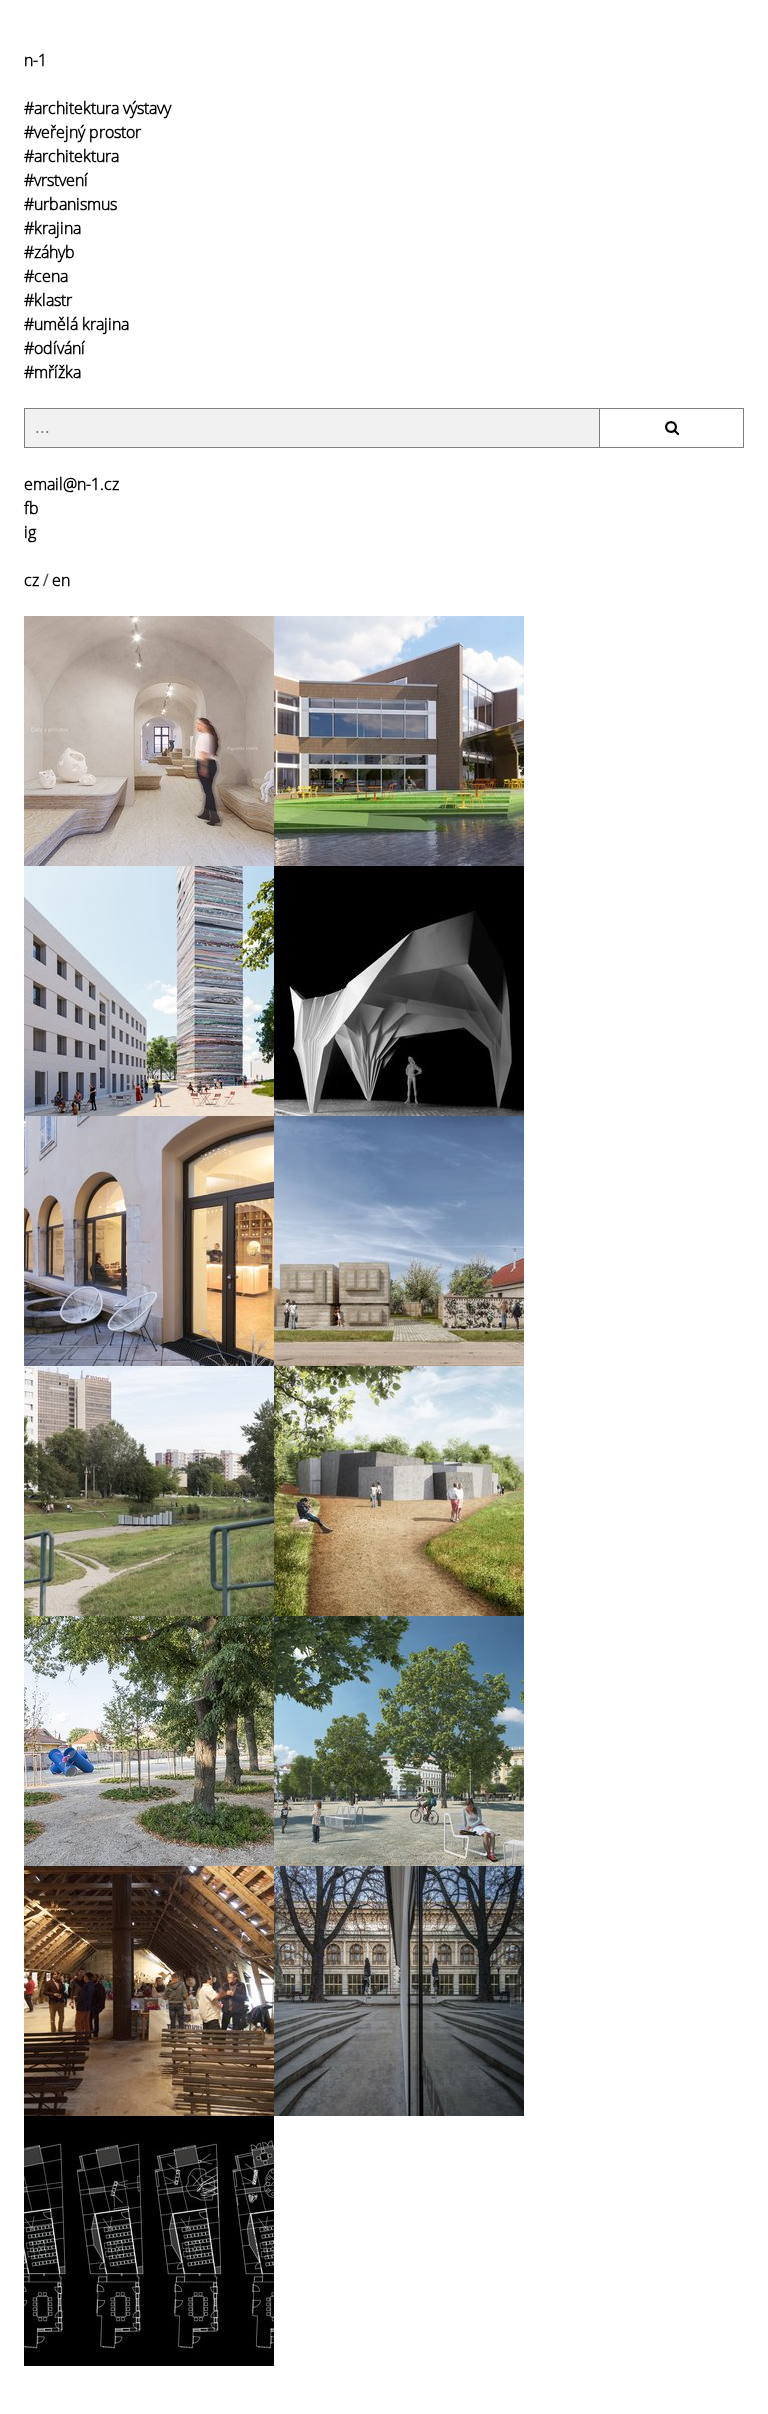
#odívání (54, 348)
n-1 (35, 60)
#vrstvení (56, 180)
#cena (46, 276)
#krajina (52, 228)
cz (31, 580)
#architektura (71, 156)
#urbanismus (70, 204)
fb (31, 508)
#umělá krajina (76, 324)
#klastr (48, 300)
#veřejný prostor (82, 132)
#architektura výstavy (97, 108)
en (61, 580)
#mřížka (52, 372)
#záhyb (49, 252)
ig (30, 532)
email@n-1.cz (71, 484)
